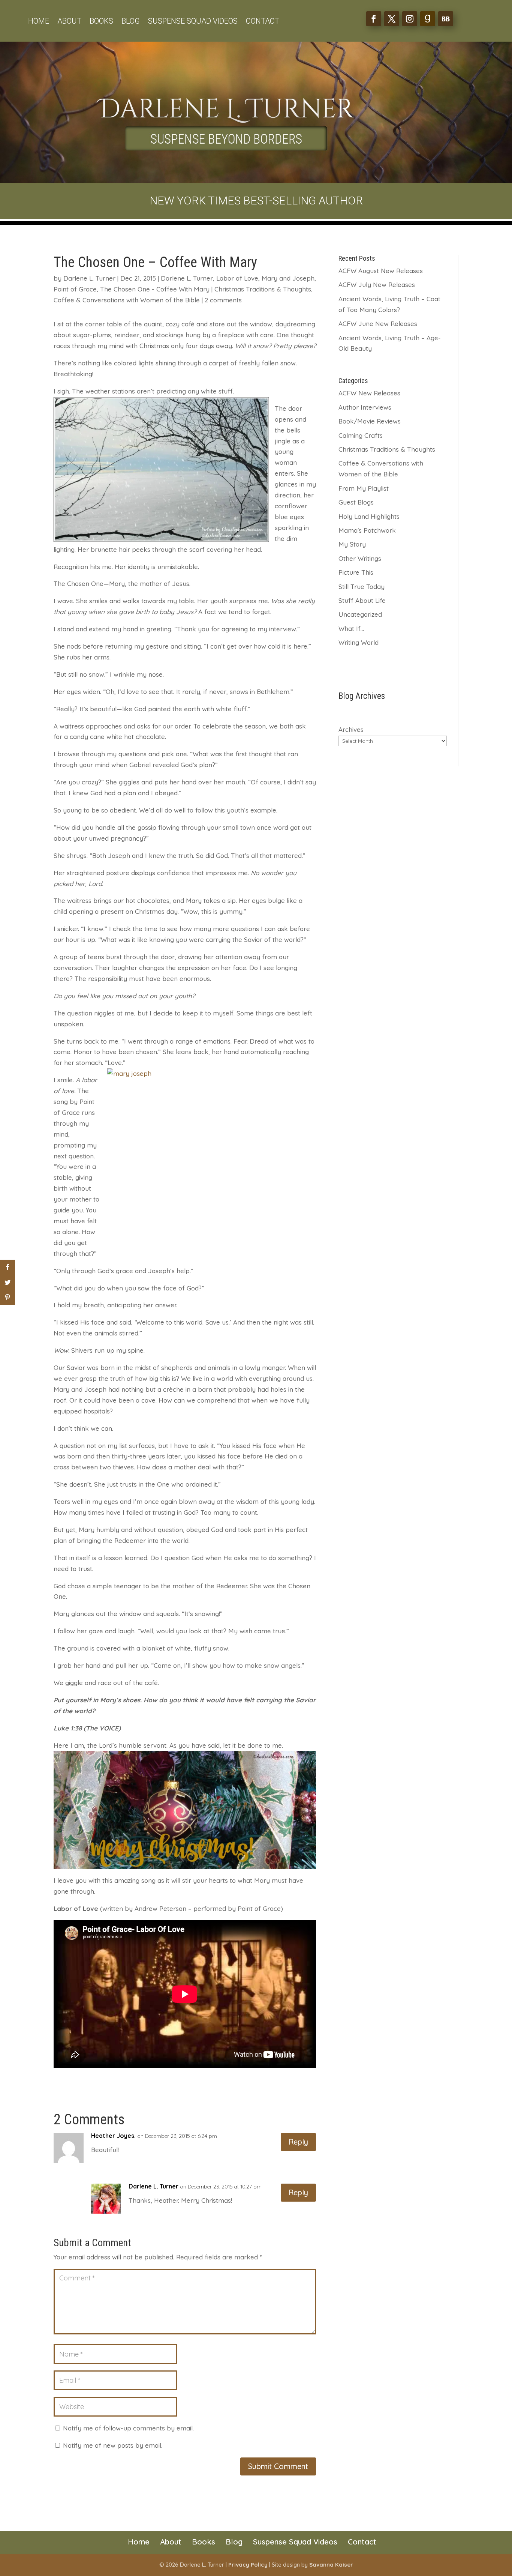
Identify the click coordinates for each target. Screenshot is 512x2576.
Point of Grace (75, 289)
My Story (352, 544)
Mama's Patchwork (367, 530)
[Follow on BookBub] (446, 19)
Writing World (359, 642)
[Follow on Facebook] (374, 19)
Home (39, 22)
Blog (131, 22)
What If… (351, 629)
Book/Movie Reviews (370, 421)
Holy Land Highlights (369, 516)
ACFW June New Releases (378, 324)
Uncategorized (360, 614)
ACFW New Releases (369, 393)
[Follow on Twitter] (392, 19)
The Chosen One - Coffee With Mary (155, 289)
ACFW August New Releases (381, 271)
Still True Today (362, 587)
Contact (263, 22)
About (69, 22)
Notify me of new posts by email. (113, 2445)
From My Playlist (364, 488)
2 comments (223, 300)
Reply (298, 2142)
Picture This (356, 572)
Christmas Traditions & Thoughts (263, 289)
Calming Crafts (361, 435)
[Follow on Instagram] (410, 19)
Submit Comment (278, 2466)
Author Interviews (365, 407)
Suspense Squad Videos (193, 22)
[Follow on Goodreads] (428, 19)
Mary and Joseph (288, 278)
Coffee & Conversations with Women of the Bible (127, 300)
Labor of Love (237, 278)
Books (101, 22)
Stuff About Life (362, 600)
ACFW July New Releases (377, 285)
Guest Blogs (356, 502)
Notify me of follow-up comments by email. (128, 2428)
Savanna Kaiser (331, 2565)
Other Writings (360, 558)
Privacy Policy (248, 2565)
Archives (351, 729)
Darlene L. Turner (89, 278)
